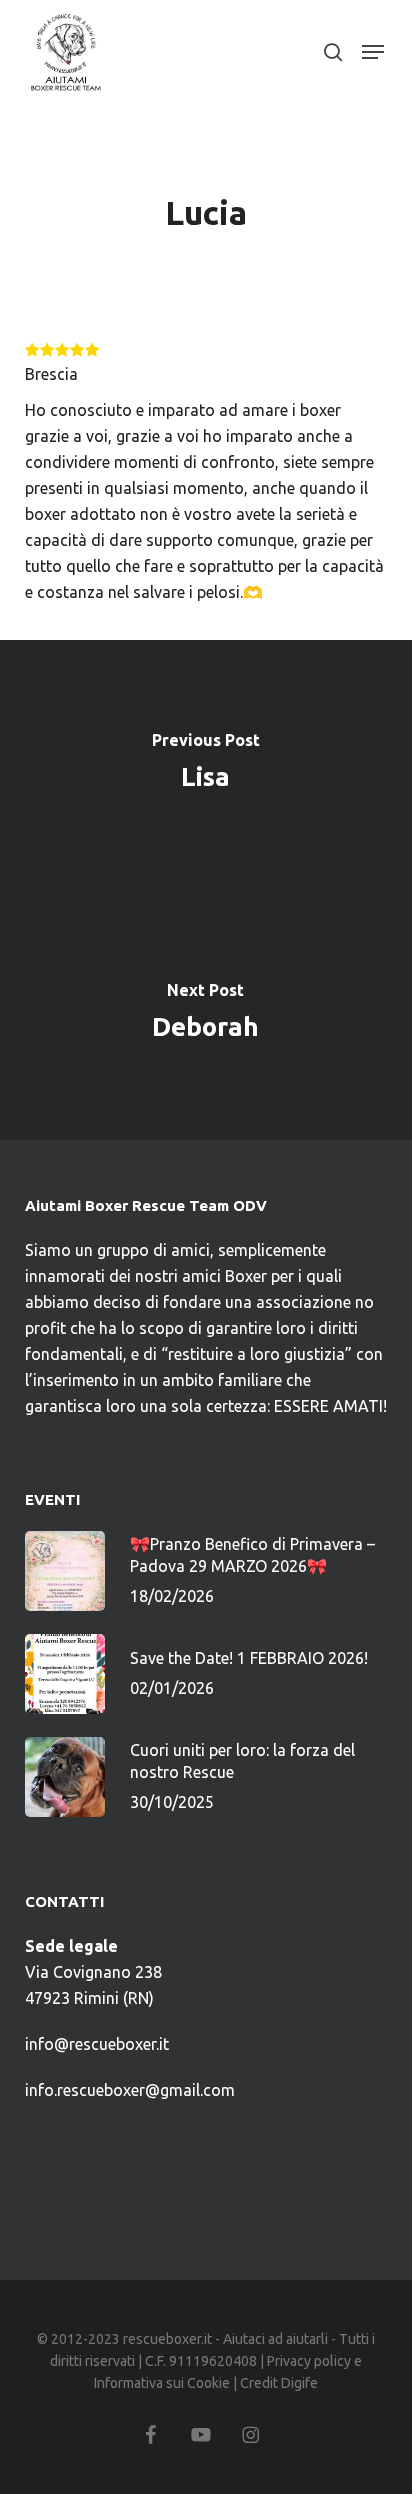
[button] (373, 52)
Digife (299, 2383)
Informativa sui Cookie (162, 2383)
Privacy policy (309, 2361)
